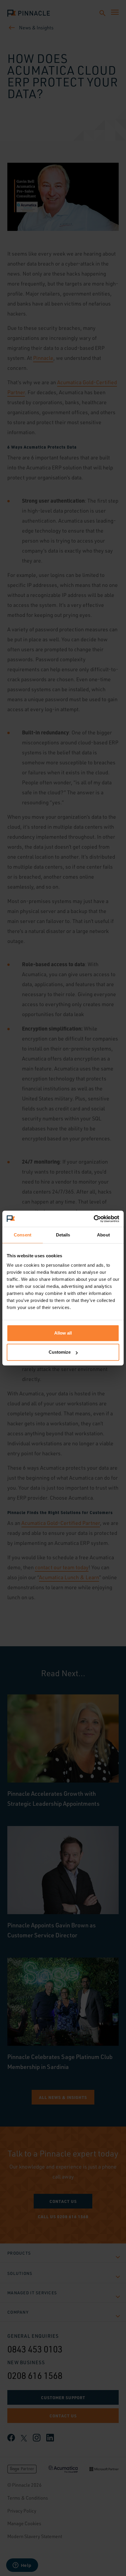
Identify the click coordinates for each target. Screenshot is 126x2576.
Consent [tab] (23, 1235)
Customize (60, 1352)
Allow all (63, 1333)
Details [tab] (63, 1235)
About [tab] (103, 1235)
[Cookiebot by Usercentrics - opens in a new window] (94, 1219)
